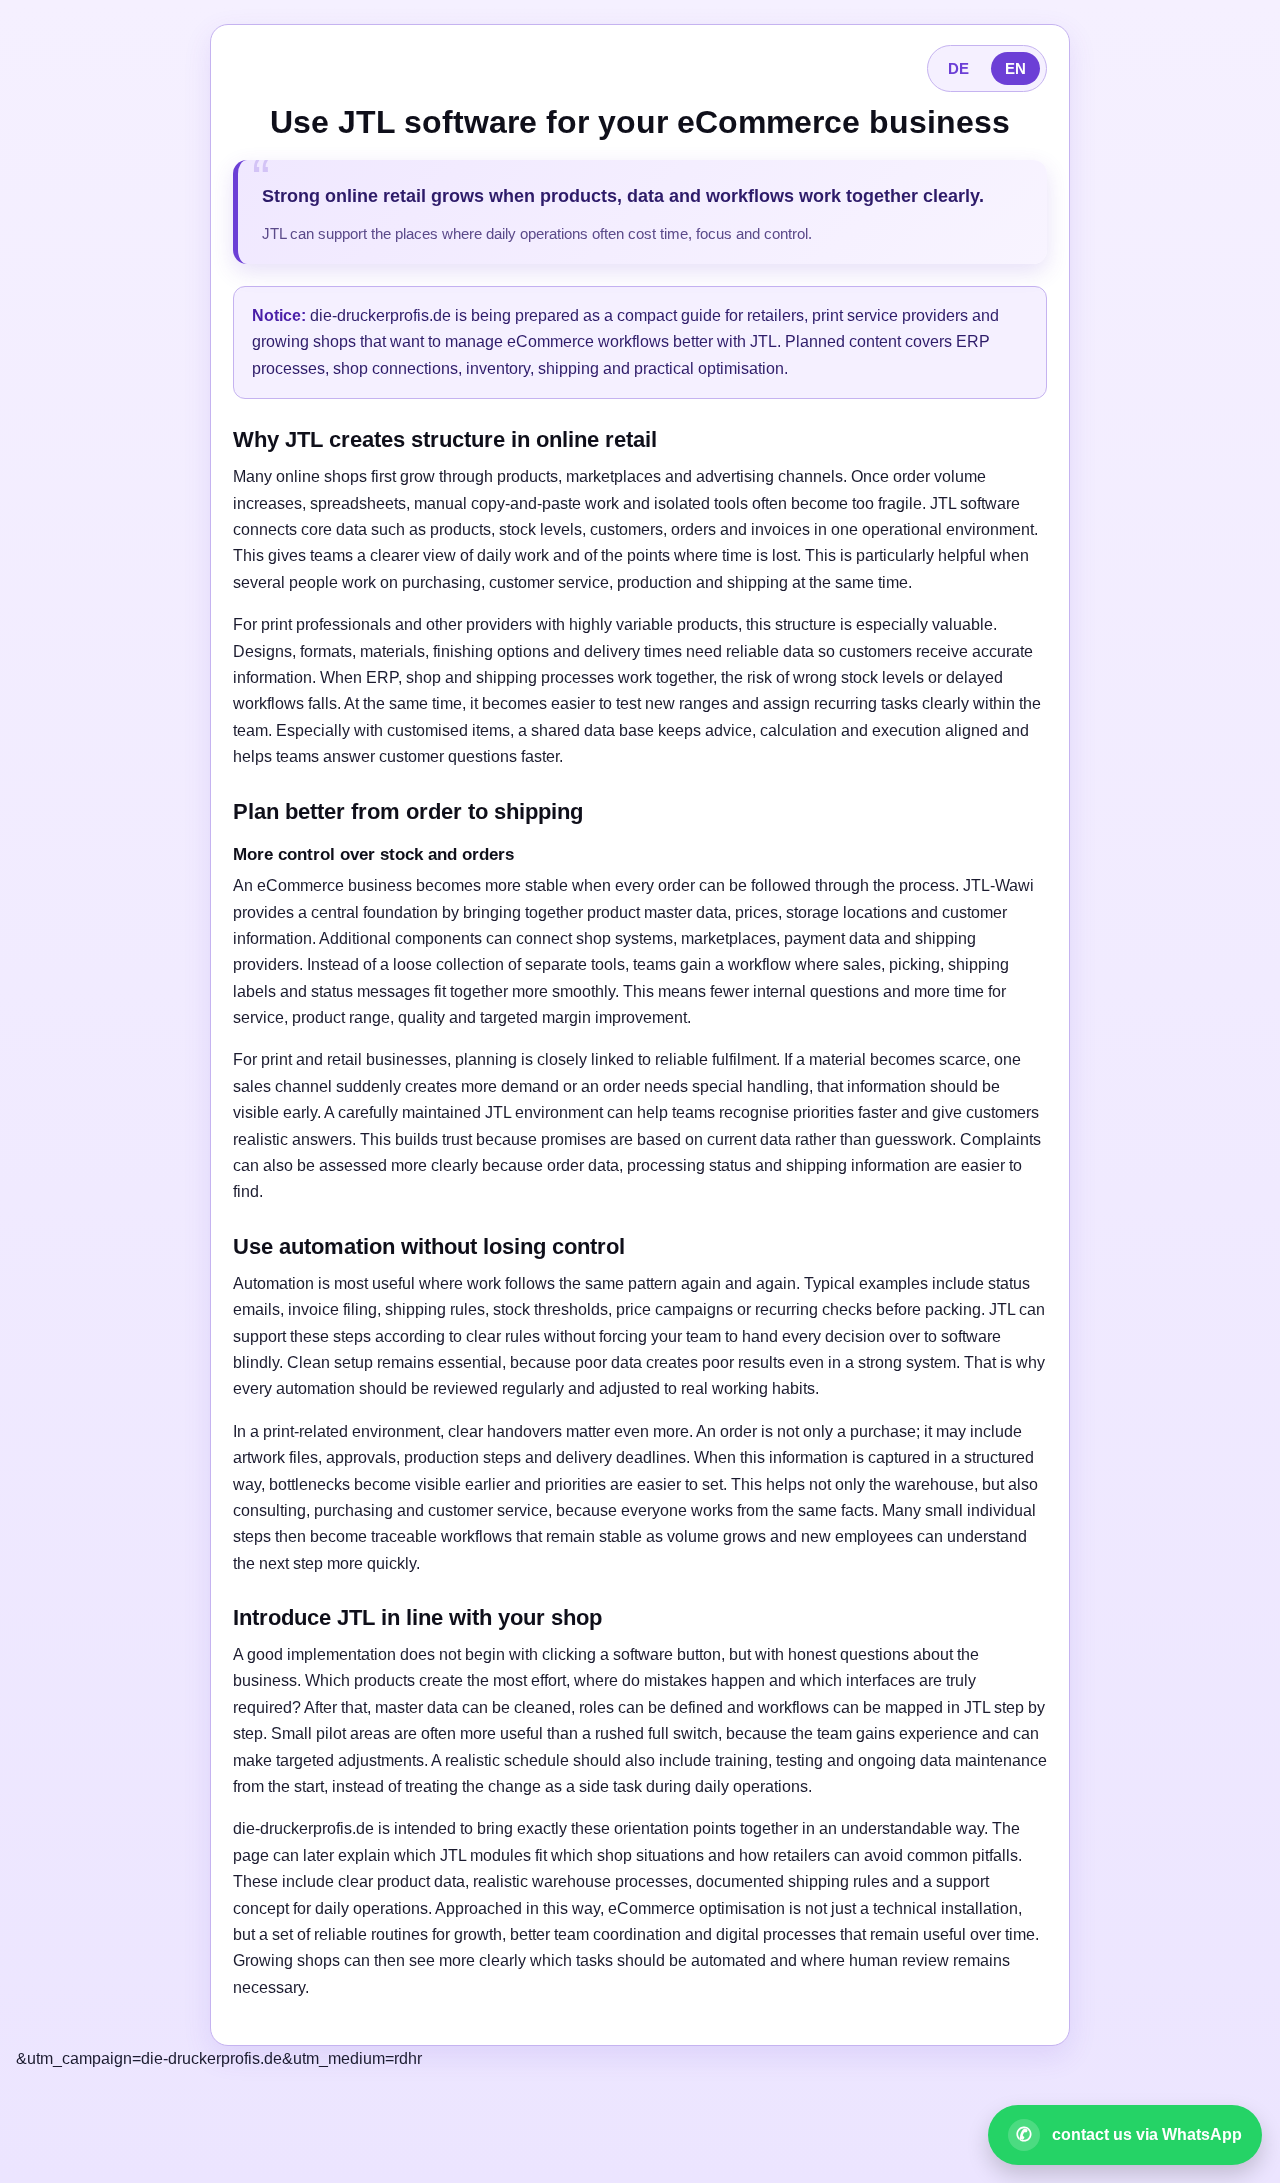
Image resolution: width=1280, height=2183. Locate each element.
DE (958, 68)
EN (1015, 68)
